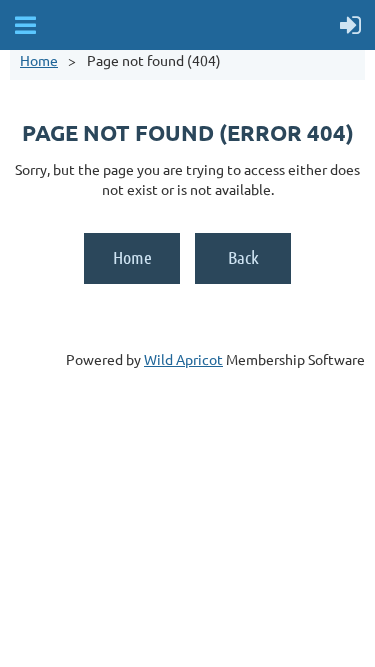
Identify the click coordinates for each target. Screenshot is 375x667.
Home (39, 60)
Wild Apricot (183, 359)
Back (243, 257)
